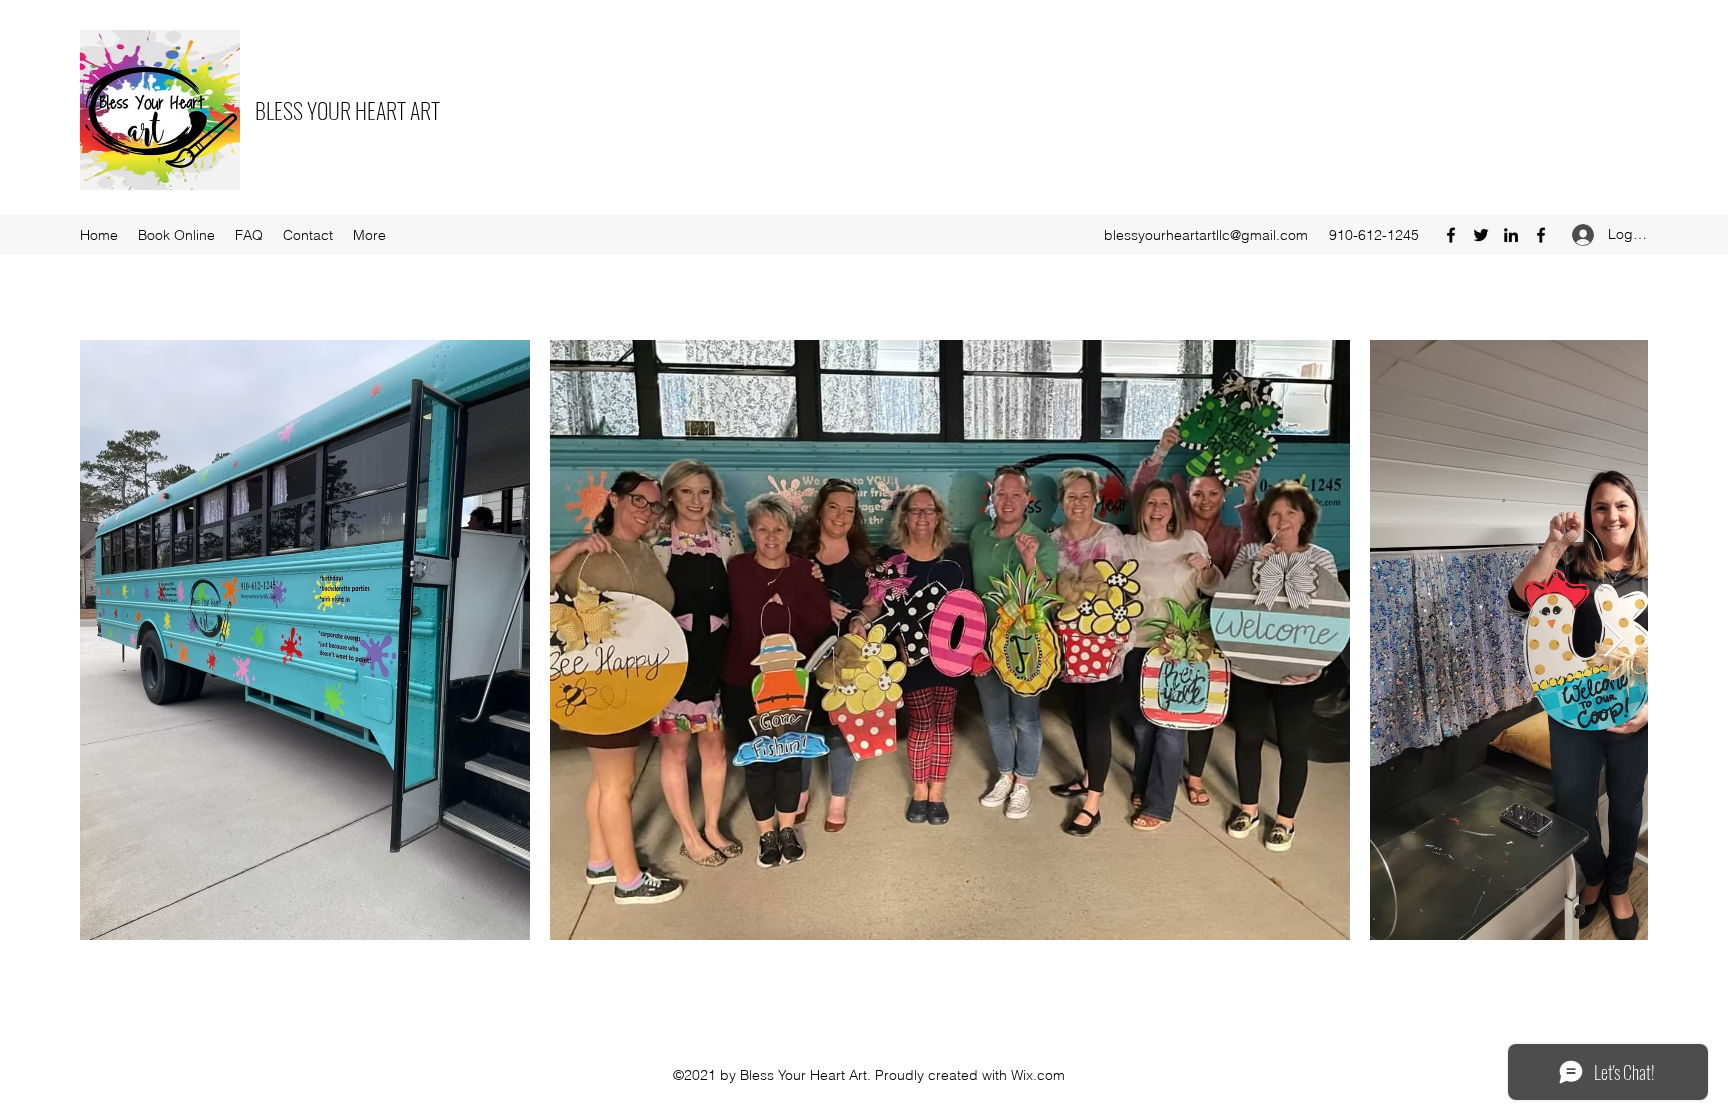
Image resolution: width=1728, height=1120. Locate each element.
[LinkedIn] (1511, 235)
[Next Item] (1613, 640)
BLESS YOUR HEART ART (347, 110)
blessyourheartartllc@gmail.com (1206, 235)
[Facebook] (1451, 235)
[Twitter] (1481, 235)
